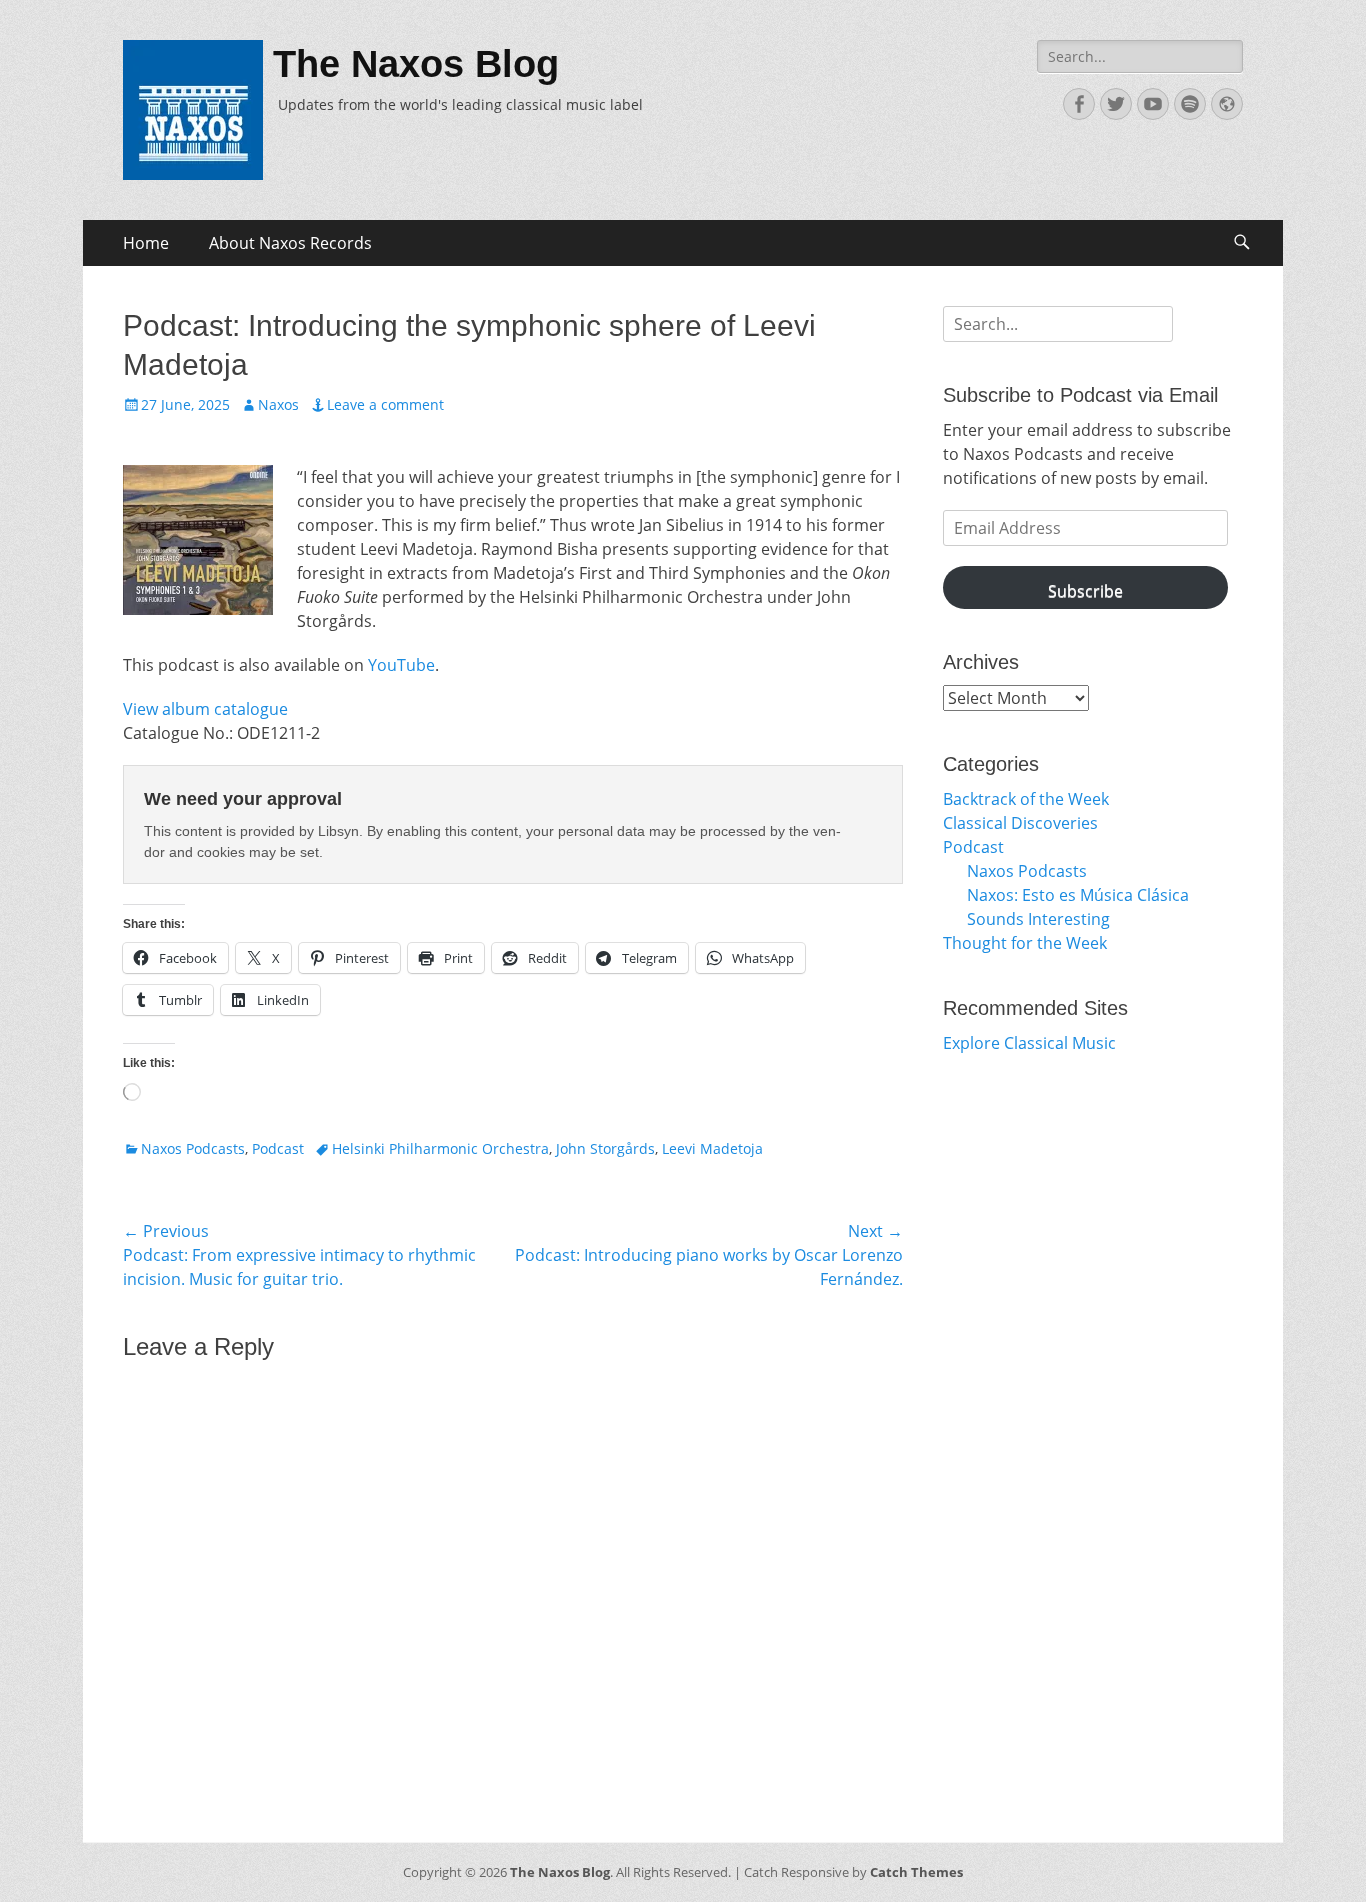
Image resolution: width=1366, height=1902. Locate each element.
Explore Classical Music (1029, 1043)
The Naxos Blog (416, 64)
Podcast (278, 1148)
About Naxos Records (290, 243)
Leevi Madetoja (712, 1148)
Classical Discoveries (1020, 823)
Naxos (278, 404)
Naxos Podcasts (193, 1148)
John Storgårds (605, 1148)
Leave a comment (385, 404)
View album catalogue (205, 709)
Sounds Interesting (1038, 919)
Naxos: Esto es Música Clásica (1078, 895)
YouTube (401, 665)
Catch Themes (916, 1872)
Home (146, 243)
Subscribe (1085, 591)
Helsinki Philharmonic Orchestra (440, 1148)
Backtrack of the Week (1026, 799)
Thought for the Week (1025, 943)
